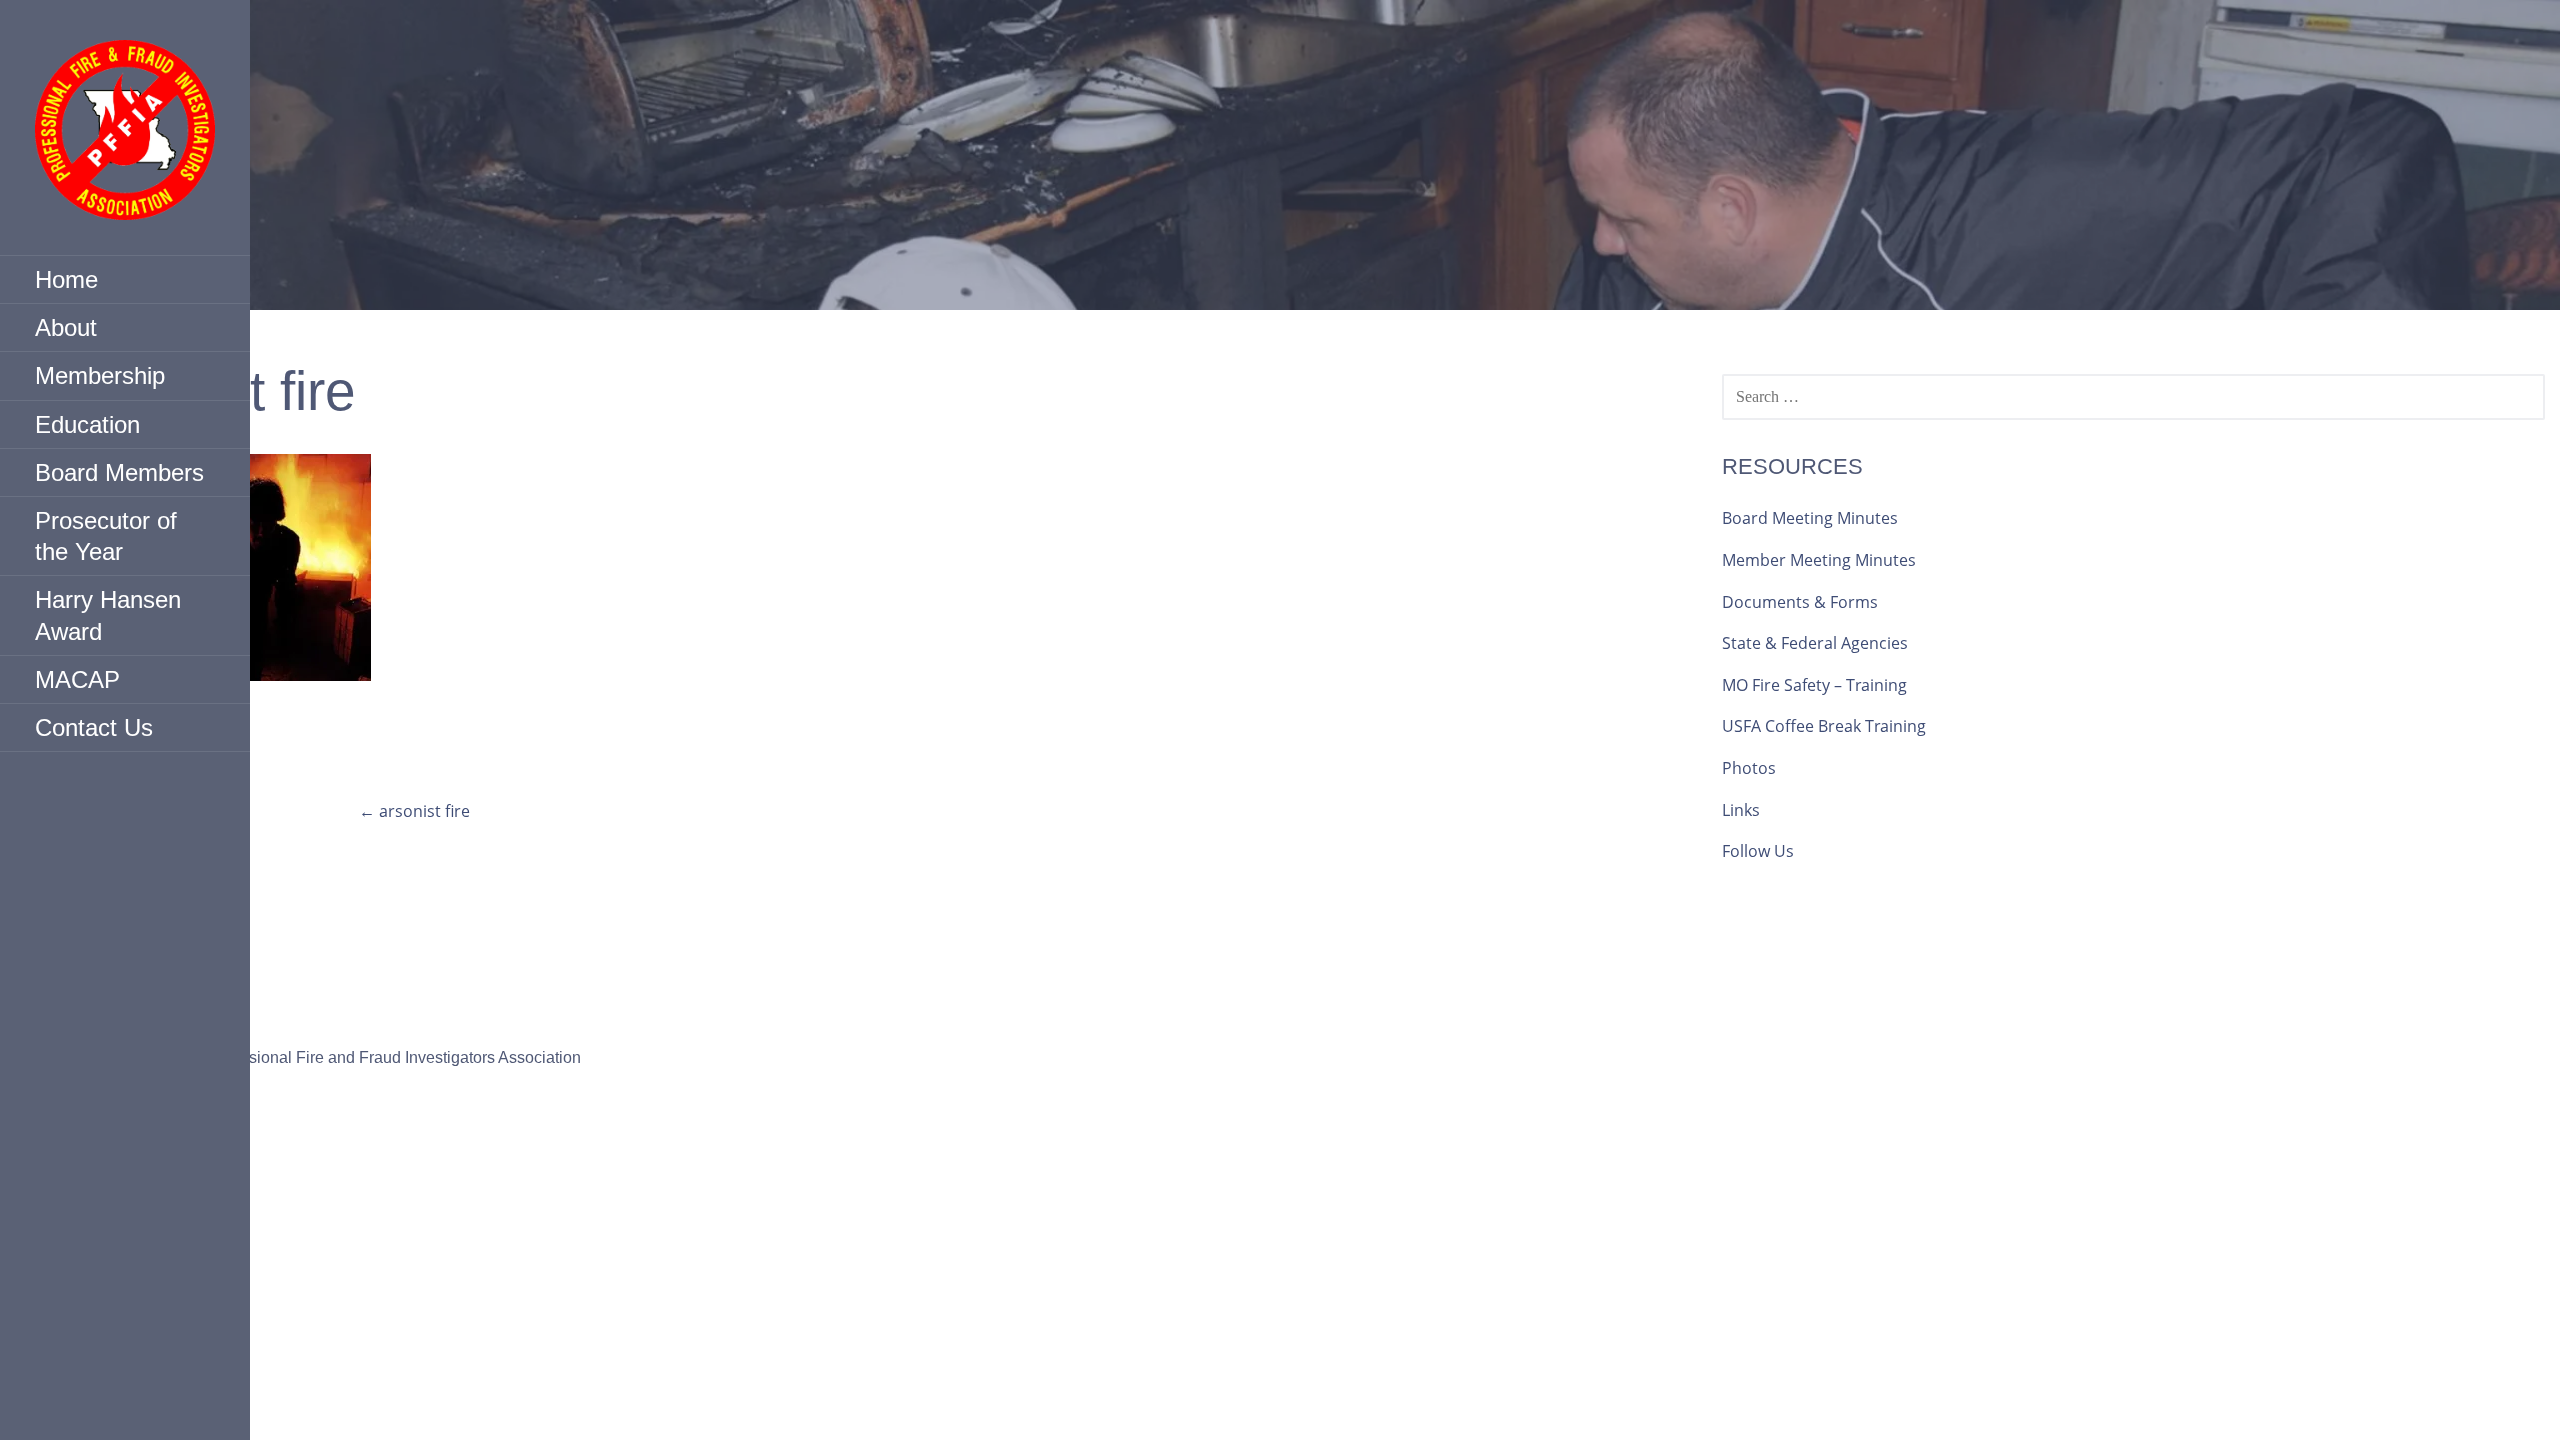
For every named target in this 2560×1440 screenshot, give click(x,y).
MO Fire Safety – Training (1814, 685)
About (66, 327)
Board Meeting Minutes (1810, 518)
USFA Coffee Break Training (1824, 726)
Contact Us (94, 727)
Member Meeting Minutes (1819, 560)
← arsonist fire (414, 811)
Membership (100, 375)
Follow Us (1758, 851)
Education (87, 424)
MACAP (77, 679)
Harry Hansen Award (108, 615)
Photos (1749, 768)
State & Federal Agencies (1815, 643)
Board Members (119, 472)
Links (1741, 810)
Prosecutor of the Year (106, 536)
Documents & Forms (1800, 602)
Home (66, 279)
